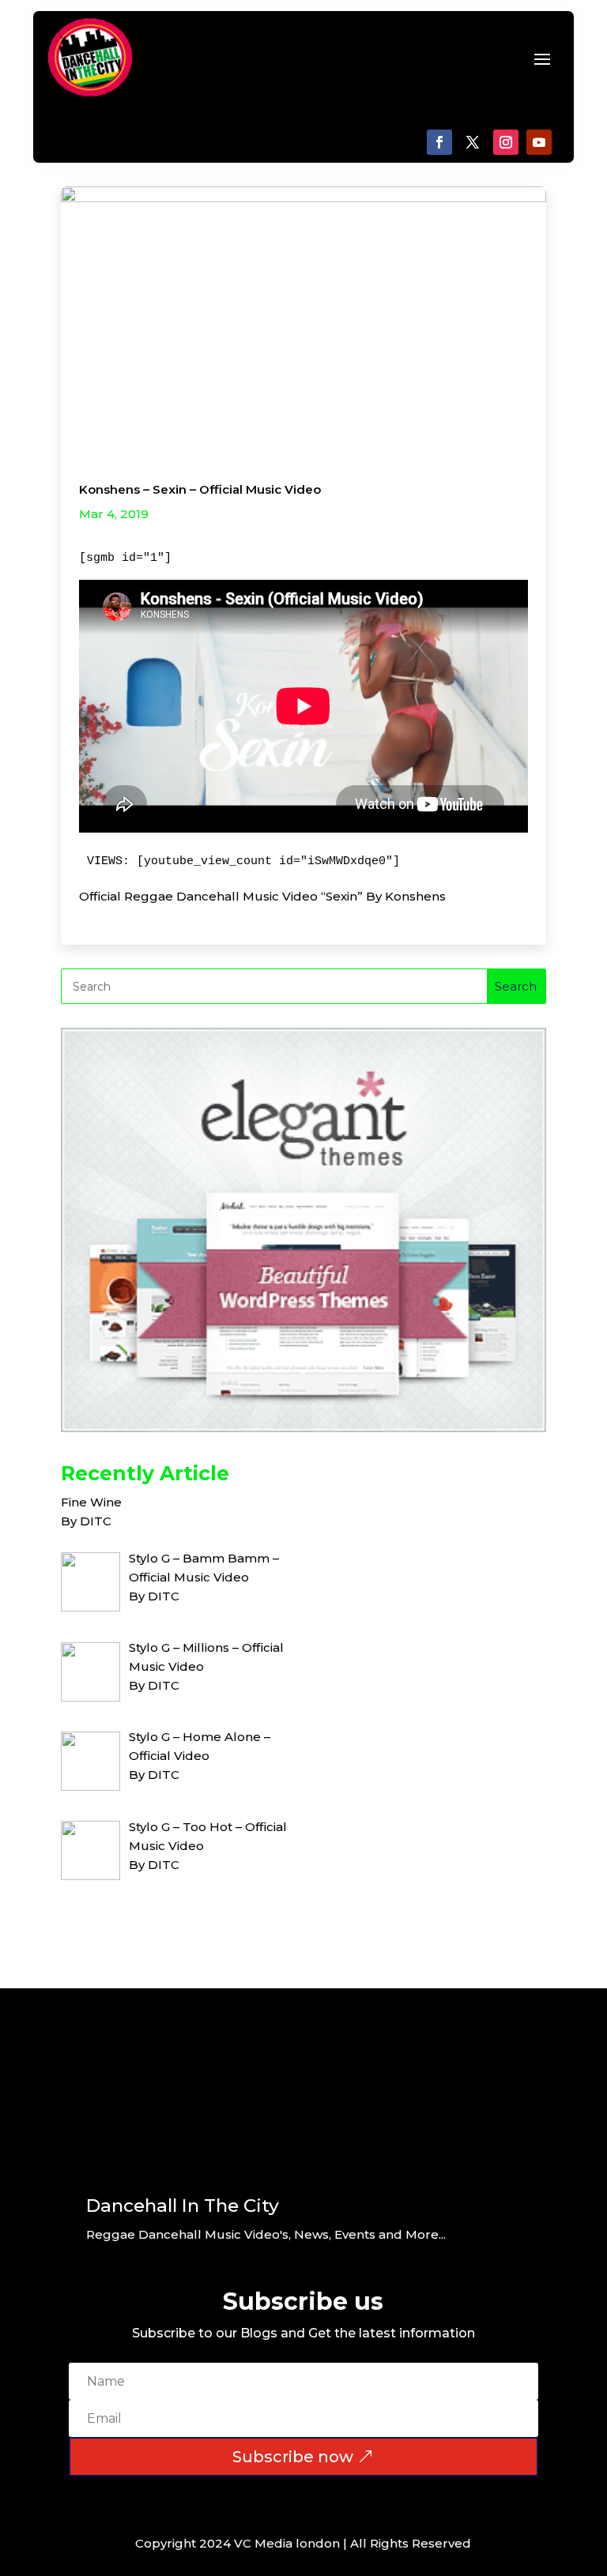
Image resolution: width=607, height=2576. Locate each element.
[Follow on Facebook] (439, 142)
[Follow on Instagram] (506, 142)
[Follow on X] (473, 142)
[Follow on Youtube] (539, 142)
